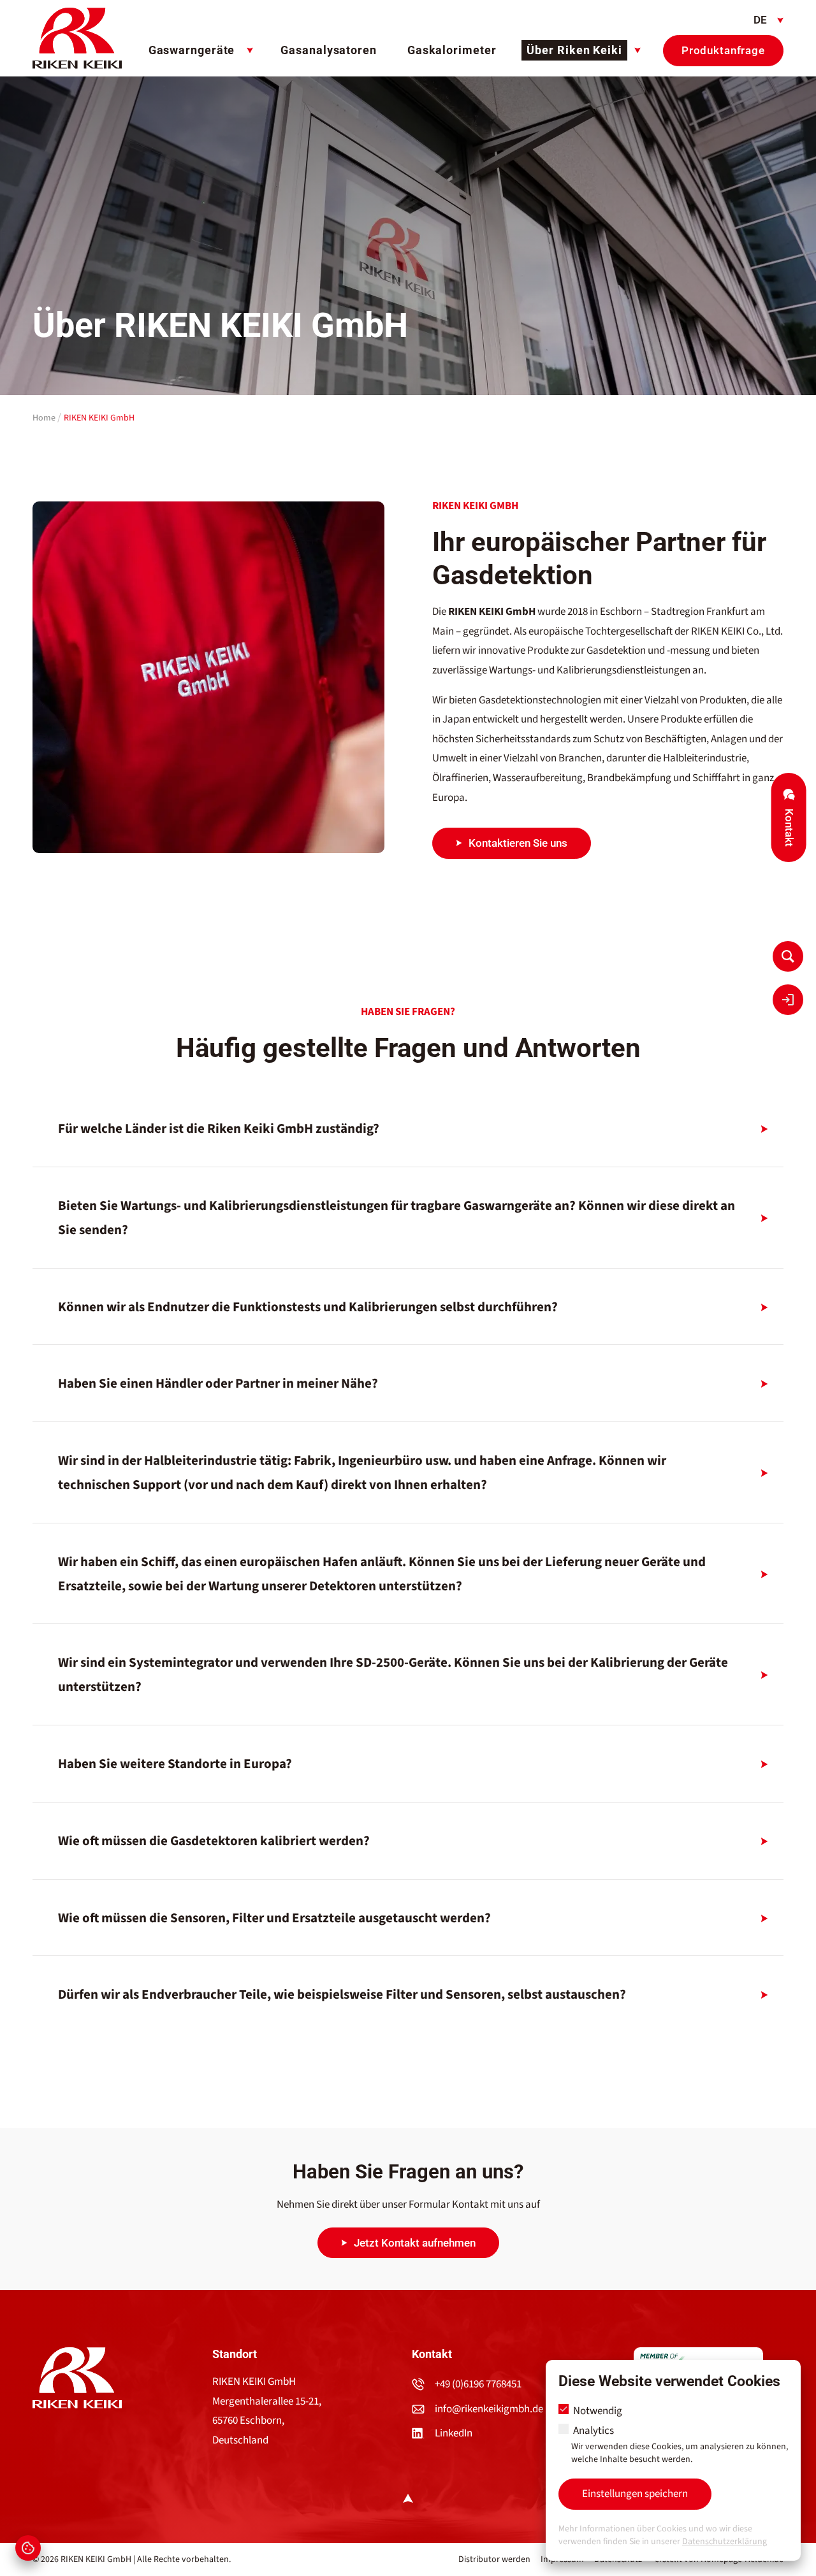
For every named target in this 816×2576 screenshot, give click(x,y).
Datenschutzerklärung (725, 2542)
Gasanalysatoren (329, 50)
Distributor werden (494, 2559)
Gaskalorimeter (452, 50)
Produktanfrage (723, 50)
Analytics (680, 2445)
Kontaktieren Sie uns (518, 843)
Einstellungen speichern (635, 2494)
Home (44, 418)
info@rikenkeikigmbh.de (489, 2409)
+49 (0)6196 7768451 (478, 2384)
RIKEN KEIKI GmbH (99, 418)
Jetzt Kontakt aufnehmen (415, 2243)
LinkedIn (454, 2433)
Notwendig (597, 2411)
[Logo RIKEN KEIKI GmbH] (77, 38)
